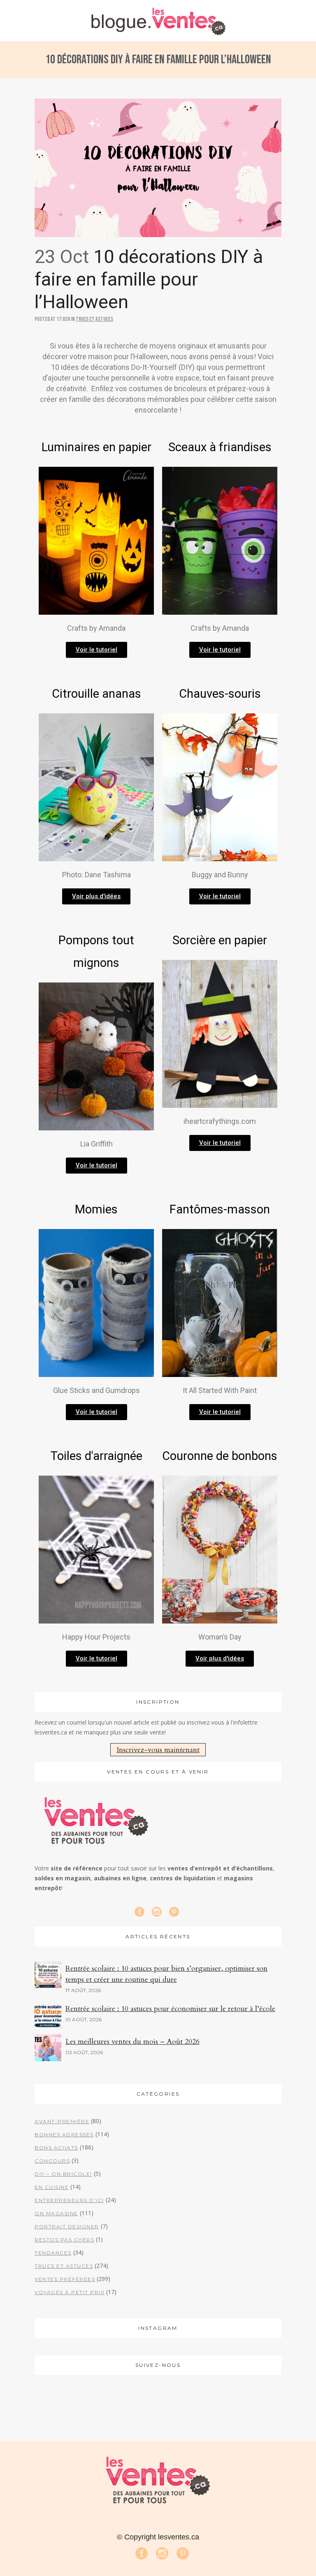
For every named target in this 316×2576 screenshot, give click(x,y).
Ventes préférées (65, 2279)
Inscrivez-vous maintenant (158, 1750)
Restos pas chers (64, 2240)
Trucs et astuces (94, 319)
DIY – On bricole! (63, 2174)
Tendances (53, 2253)
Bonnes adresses (64, 2134)
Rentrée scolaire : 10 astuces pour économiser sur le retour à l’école (170, 2009)
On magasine (56, 2213)
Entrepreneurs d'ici (69, 2200)
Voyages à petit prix (70, 2292)
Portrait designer (67, 2227)
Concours (52, 2161)
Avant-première (62, 2121)
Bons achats (56, 2148)
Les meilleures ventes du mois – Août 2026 (132, 2042)
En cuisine (52, 2187)
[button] (96, 650)
